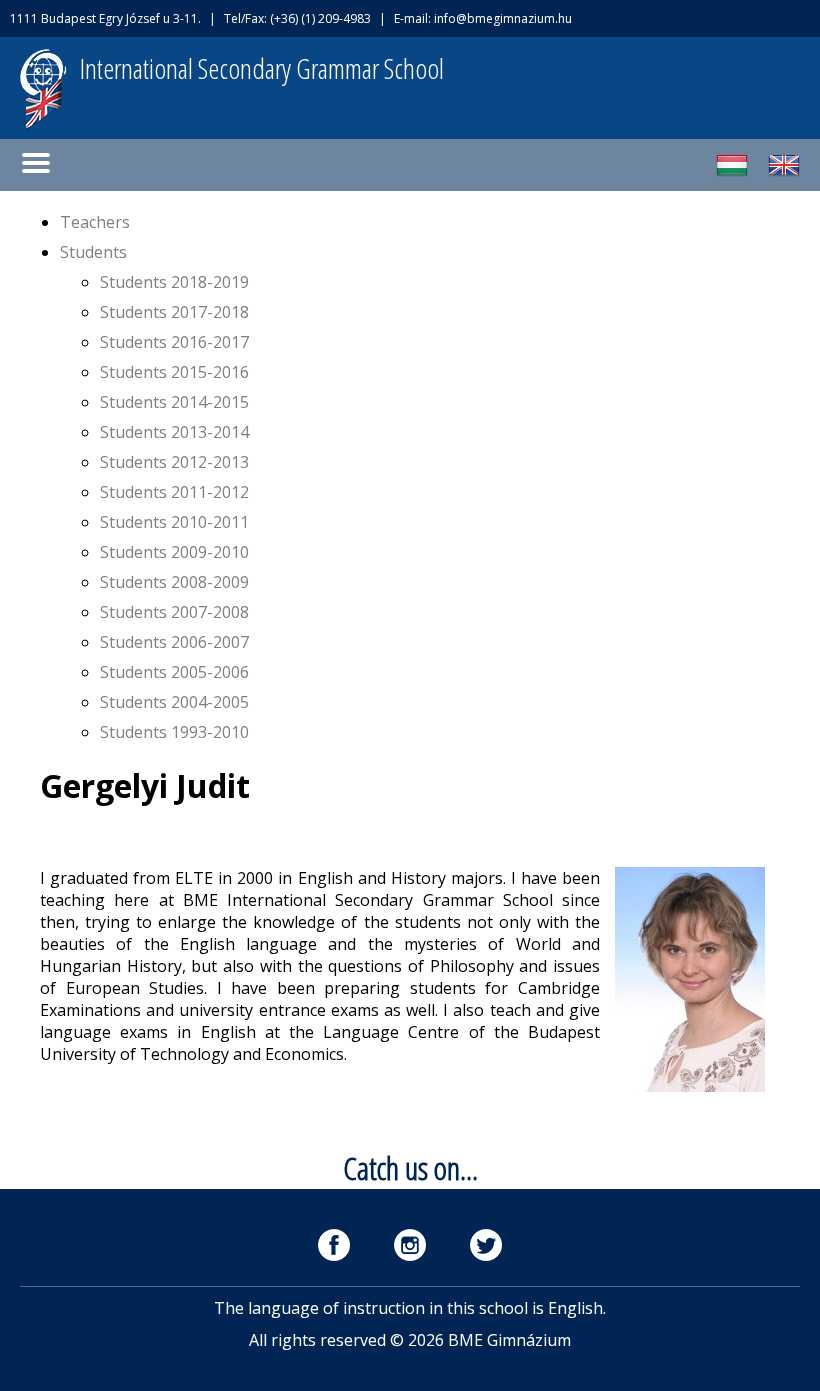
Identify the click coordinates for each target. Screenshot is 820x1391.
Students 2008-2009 (174, 582)
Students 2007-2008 (174, 612)
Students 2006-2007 (174, 642)
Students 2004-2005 (174, 702)
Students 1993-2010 (174, 732)
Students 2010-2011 (174, 522)
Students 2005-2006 (174, 672)
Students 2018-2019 (174, 282)
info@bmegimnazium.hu (503, 18)
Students (93, 252)
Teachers (95, 222)
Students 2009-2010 (174, 552)
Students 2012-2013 (174, 462)
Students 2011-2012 (174, 492)
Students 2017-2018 (174, 312)
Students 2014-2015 (174, 402)
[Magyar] (732, 175)
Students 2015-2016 (174, 372)
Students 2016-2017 (174, 342)
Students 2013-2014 (174, 432)
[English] (784, 175)
